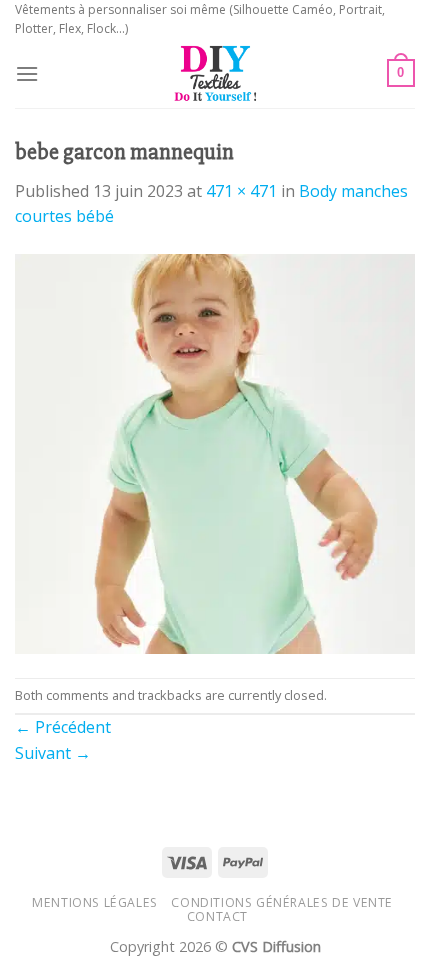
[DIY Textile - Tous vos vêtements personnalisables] (215, 73)
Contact (217, 916)
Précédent (63, 727)
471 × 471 (241, 191)
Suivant (53, 753)
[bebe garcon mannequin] (215, 452)
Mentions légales (95, 902)
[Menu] (27, 73)
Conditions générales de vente (282, 902)
